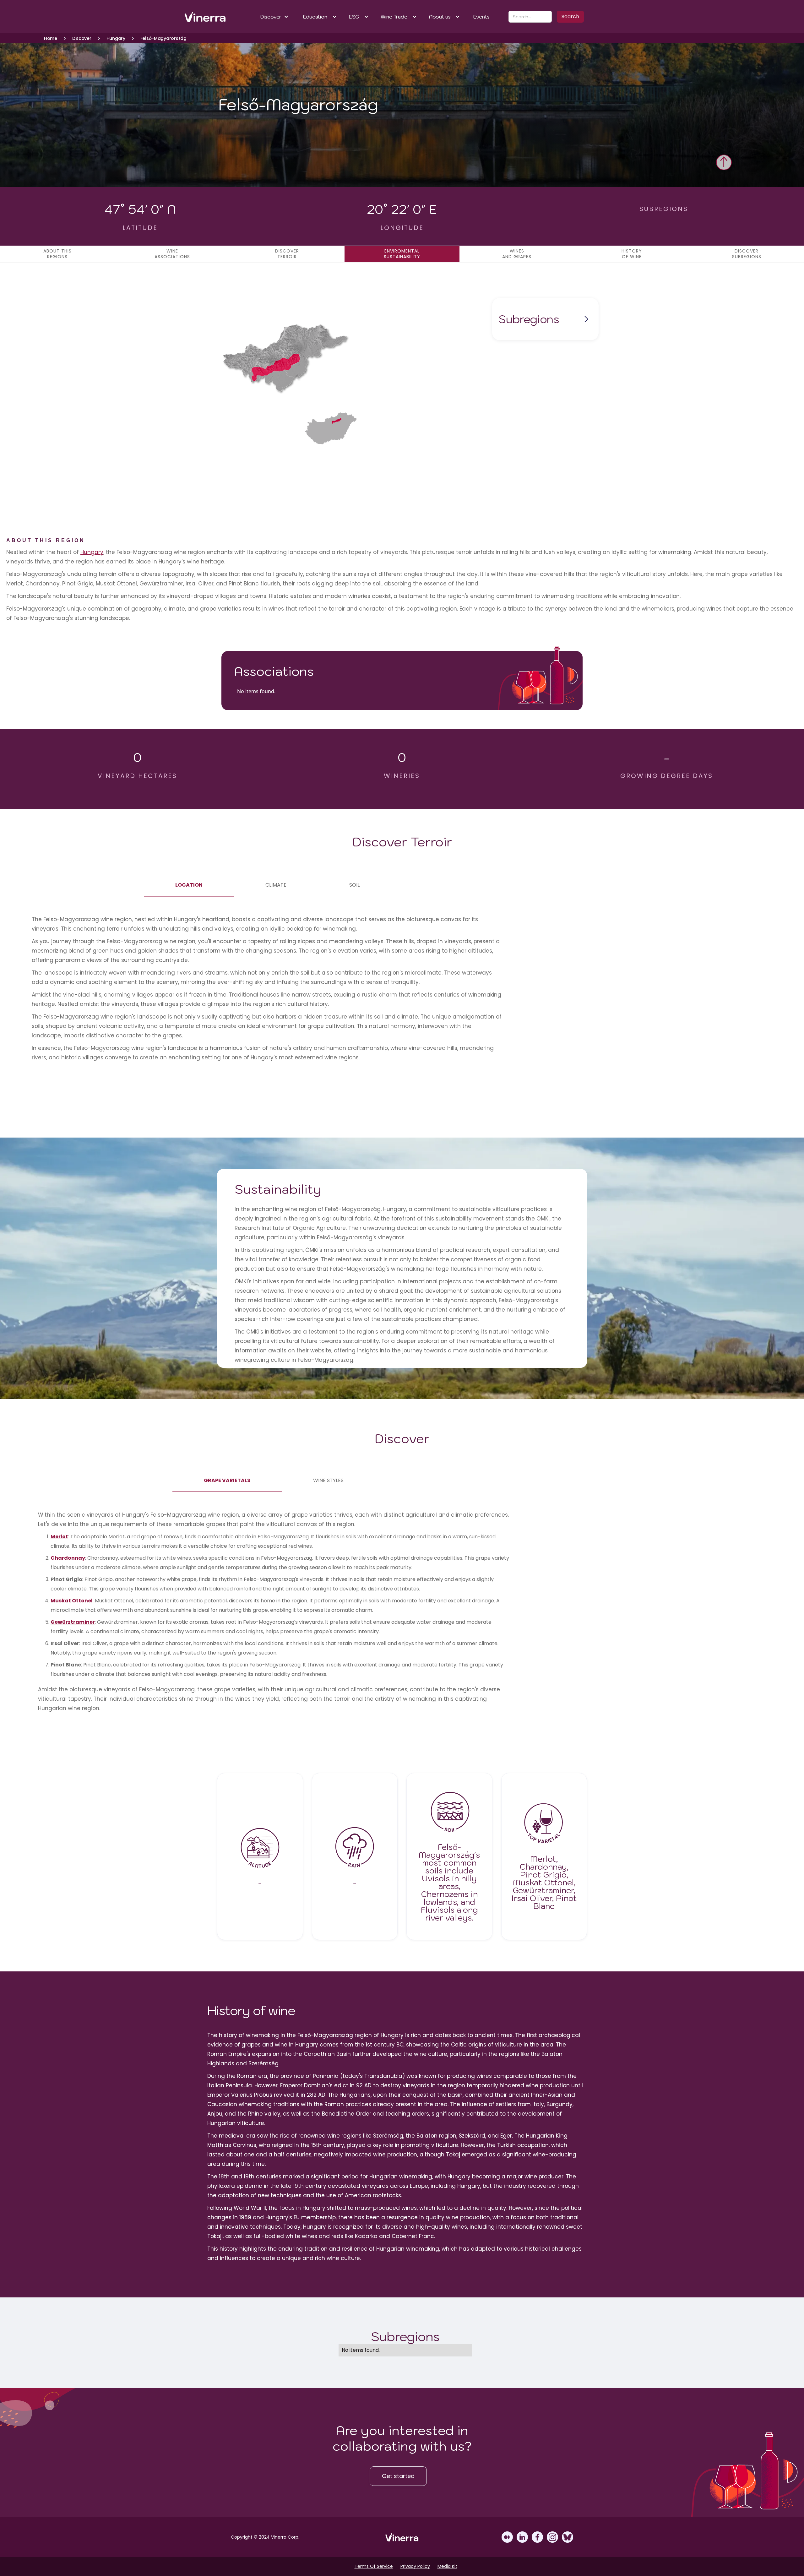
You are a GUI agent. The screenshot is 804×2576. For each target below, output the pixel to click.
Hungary (92, 552)
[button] (275, 17)
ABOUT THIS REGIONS (57, 254)
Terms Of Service (374, 2566)
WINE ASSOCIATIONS (172, 254)
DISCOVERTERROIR (287, 254)
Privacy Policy (415, 2566)
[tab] (189, 885)
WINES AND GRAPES (517, 254)
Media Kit (447, 2566)
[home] (205, 17)
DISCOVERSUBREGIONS (747, 254)
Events (481, 17)
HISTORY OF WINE (632, 254)
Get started (398, 2476)
